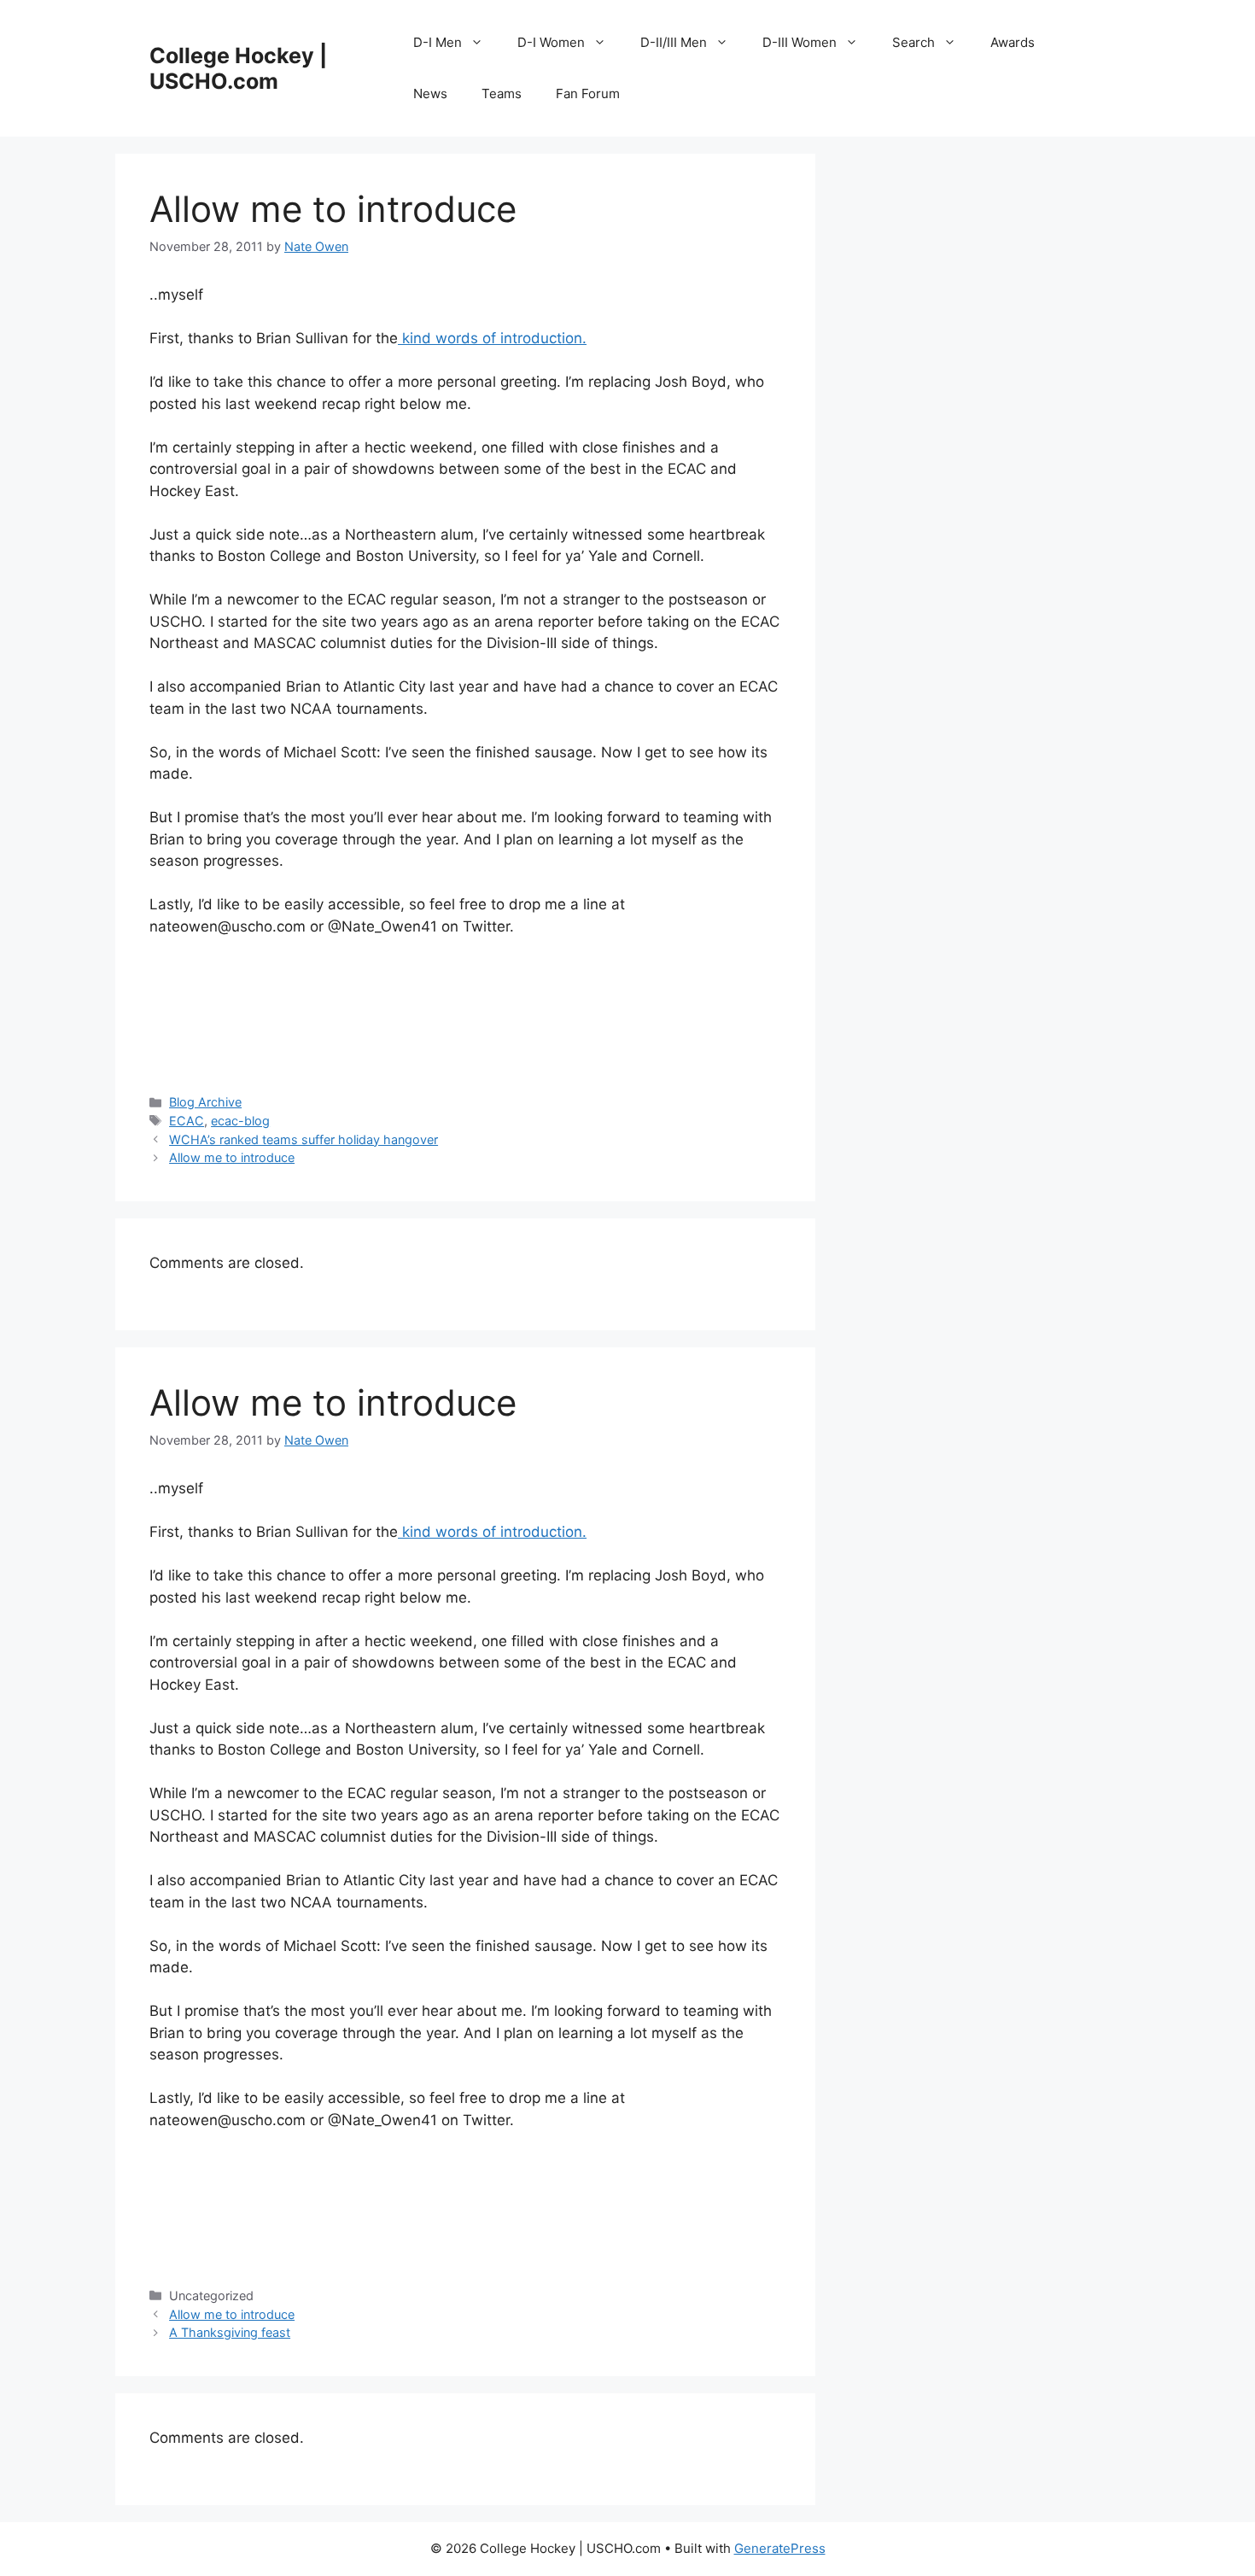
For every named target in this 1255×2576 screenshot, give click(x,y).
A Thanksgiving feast (230, 2332)
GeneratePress (780, 2548)
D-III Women (800, 42)
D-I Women (551, 42)
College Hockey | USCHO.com (238, 68)
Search (914, 42)
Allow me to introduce (232, 1157)
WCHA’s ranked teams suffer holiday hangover (304, 1139)
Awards (1013, 42)
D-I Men (438, 42)
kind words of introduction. (492, 338)
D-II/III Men (674, 42)
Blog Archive (205, 1102)
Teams (502, 93)
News (430, 93)
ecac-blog (240, 1121)
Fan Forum (588, 93)
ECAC (187, 1121)
